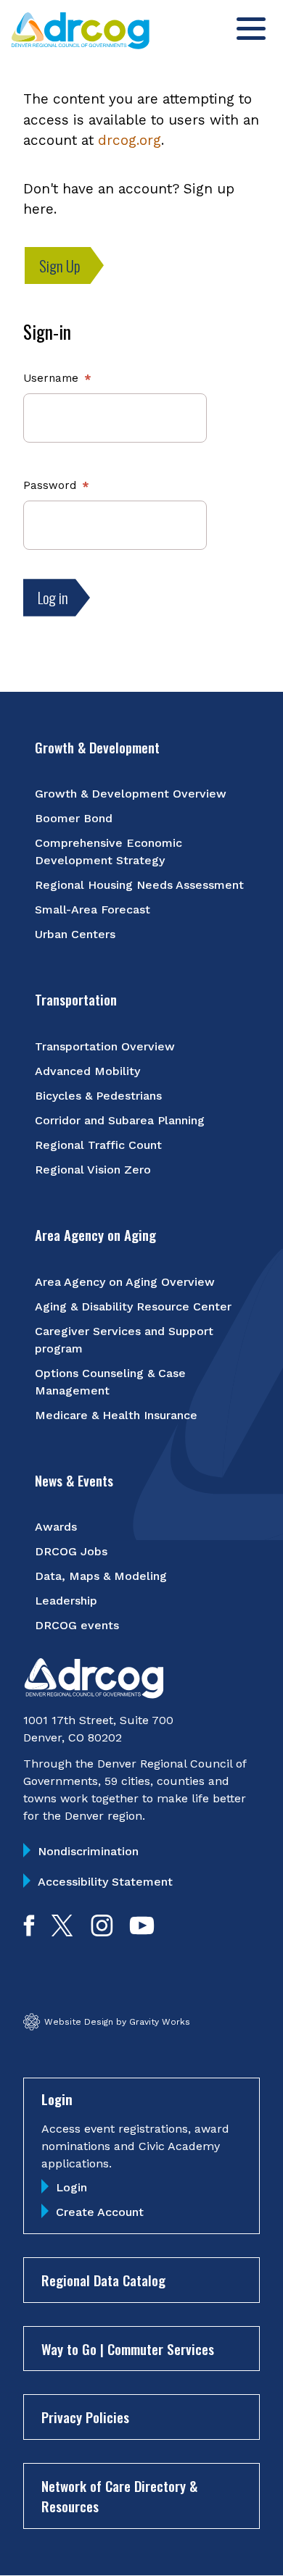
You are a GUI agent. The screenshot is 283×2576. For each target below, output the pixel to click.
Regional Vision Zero (93, 1170)
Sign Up (60, 265)
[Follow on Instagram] (102, 1932)
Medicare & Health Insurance (116, 1415)
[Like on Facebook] (29, 1932)
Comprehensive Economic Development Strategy (108, 852)
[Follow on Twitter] (62, 1932)
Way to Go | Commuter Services (128, 2349)
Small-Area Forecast (93, 909)
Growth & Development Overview (131, 794)
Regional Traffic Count (98, 1145)
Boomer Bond (74, 818)
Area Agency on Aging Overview (125, 1282)
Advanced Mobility (87, 1071)
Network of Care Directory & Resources (119, 2496)
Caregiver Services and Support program (124, 1340)
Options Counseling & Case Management (110, 1382)
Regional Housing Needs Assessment (139, 885)
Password (50, 485)
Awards (56, 1527)
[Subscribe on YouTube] (142, 1932)
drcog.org (130, 140)
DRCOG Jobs (71, 1551)
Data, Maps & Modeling (101, 1576)
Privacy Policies (85, 2417)
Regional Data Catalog (103, 2280)
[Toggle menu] (251, 29)
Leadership (66, 1601)
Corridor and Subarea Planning (120, 1120)
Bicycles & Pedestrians (98, 1096)
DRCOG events (77, 1625)
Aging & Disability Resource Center (133, 1306)
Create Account (100, 2212)
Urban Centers (75, 934)
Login (71, 2187)
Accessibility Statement (105, 1882)
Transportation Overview (105, 1046)
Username (51, 378)
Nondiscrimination (88, 1851)
